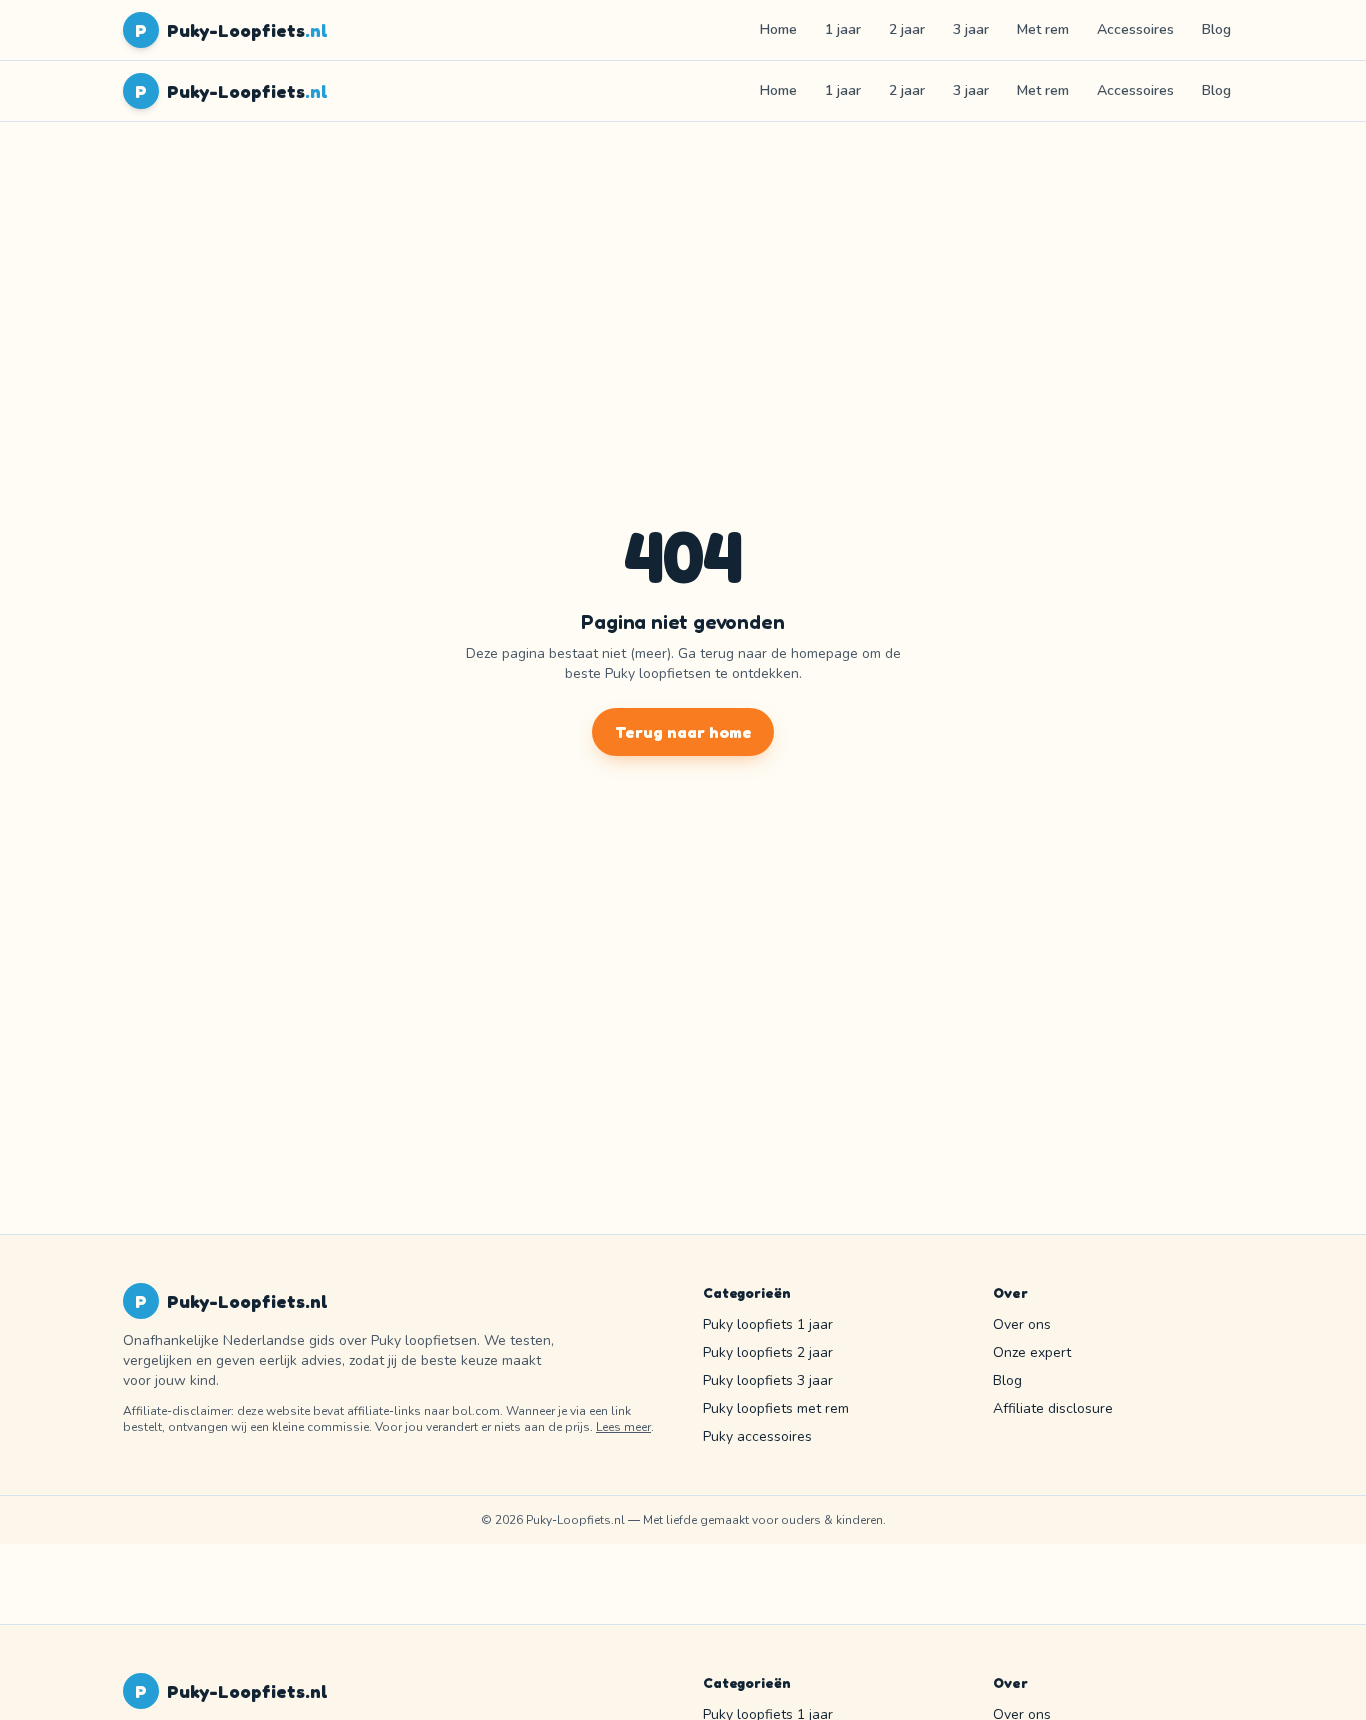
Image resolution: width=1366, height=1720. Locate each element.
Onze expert (1032, 1352)
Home (778, 29)
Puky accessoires (757, 1436)
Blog (1216, 29)
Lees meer (623, 1427)
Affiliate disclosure (1053, 1408)
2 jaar (907, 29)
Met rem (1043, 29)
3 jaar (971, 29)
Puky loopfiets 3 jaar (768, 1380)
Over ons (1022, 1324)
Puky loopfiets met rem (776, 1408)
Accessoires (1135, 29)
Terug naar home (683, 732)
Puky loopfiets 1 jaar (768, 1324)
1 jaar (843, 29)
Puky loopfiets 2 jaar (768, 1352)
